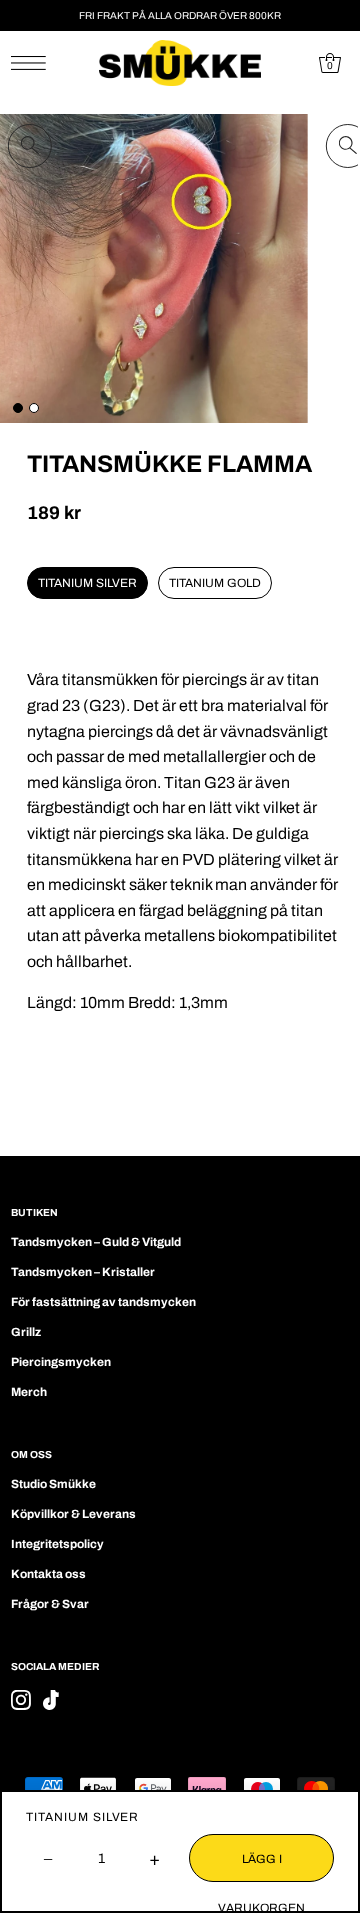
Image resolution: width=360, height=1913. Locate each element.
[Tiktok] (51, 1700)
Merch (29, 1392)
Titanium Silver (87, 583)
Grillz (26, 1332)
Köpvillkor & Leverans (73, 1514)
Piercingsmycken (61, 1362)
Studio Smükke (53, 1484)
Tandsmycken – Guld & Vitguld (96, 1242)
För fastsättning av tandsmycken (103, 1302)
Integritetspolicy (57, 1544)
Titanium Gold (215, 583)
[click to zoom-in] (30, 146)
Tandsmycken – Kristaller (83, 1272)
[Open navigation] (33, 63)
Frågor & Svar (50, 1604)
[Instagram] (21, 1700)
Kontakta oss (48, 1574)
